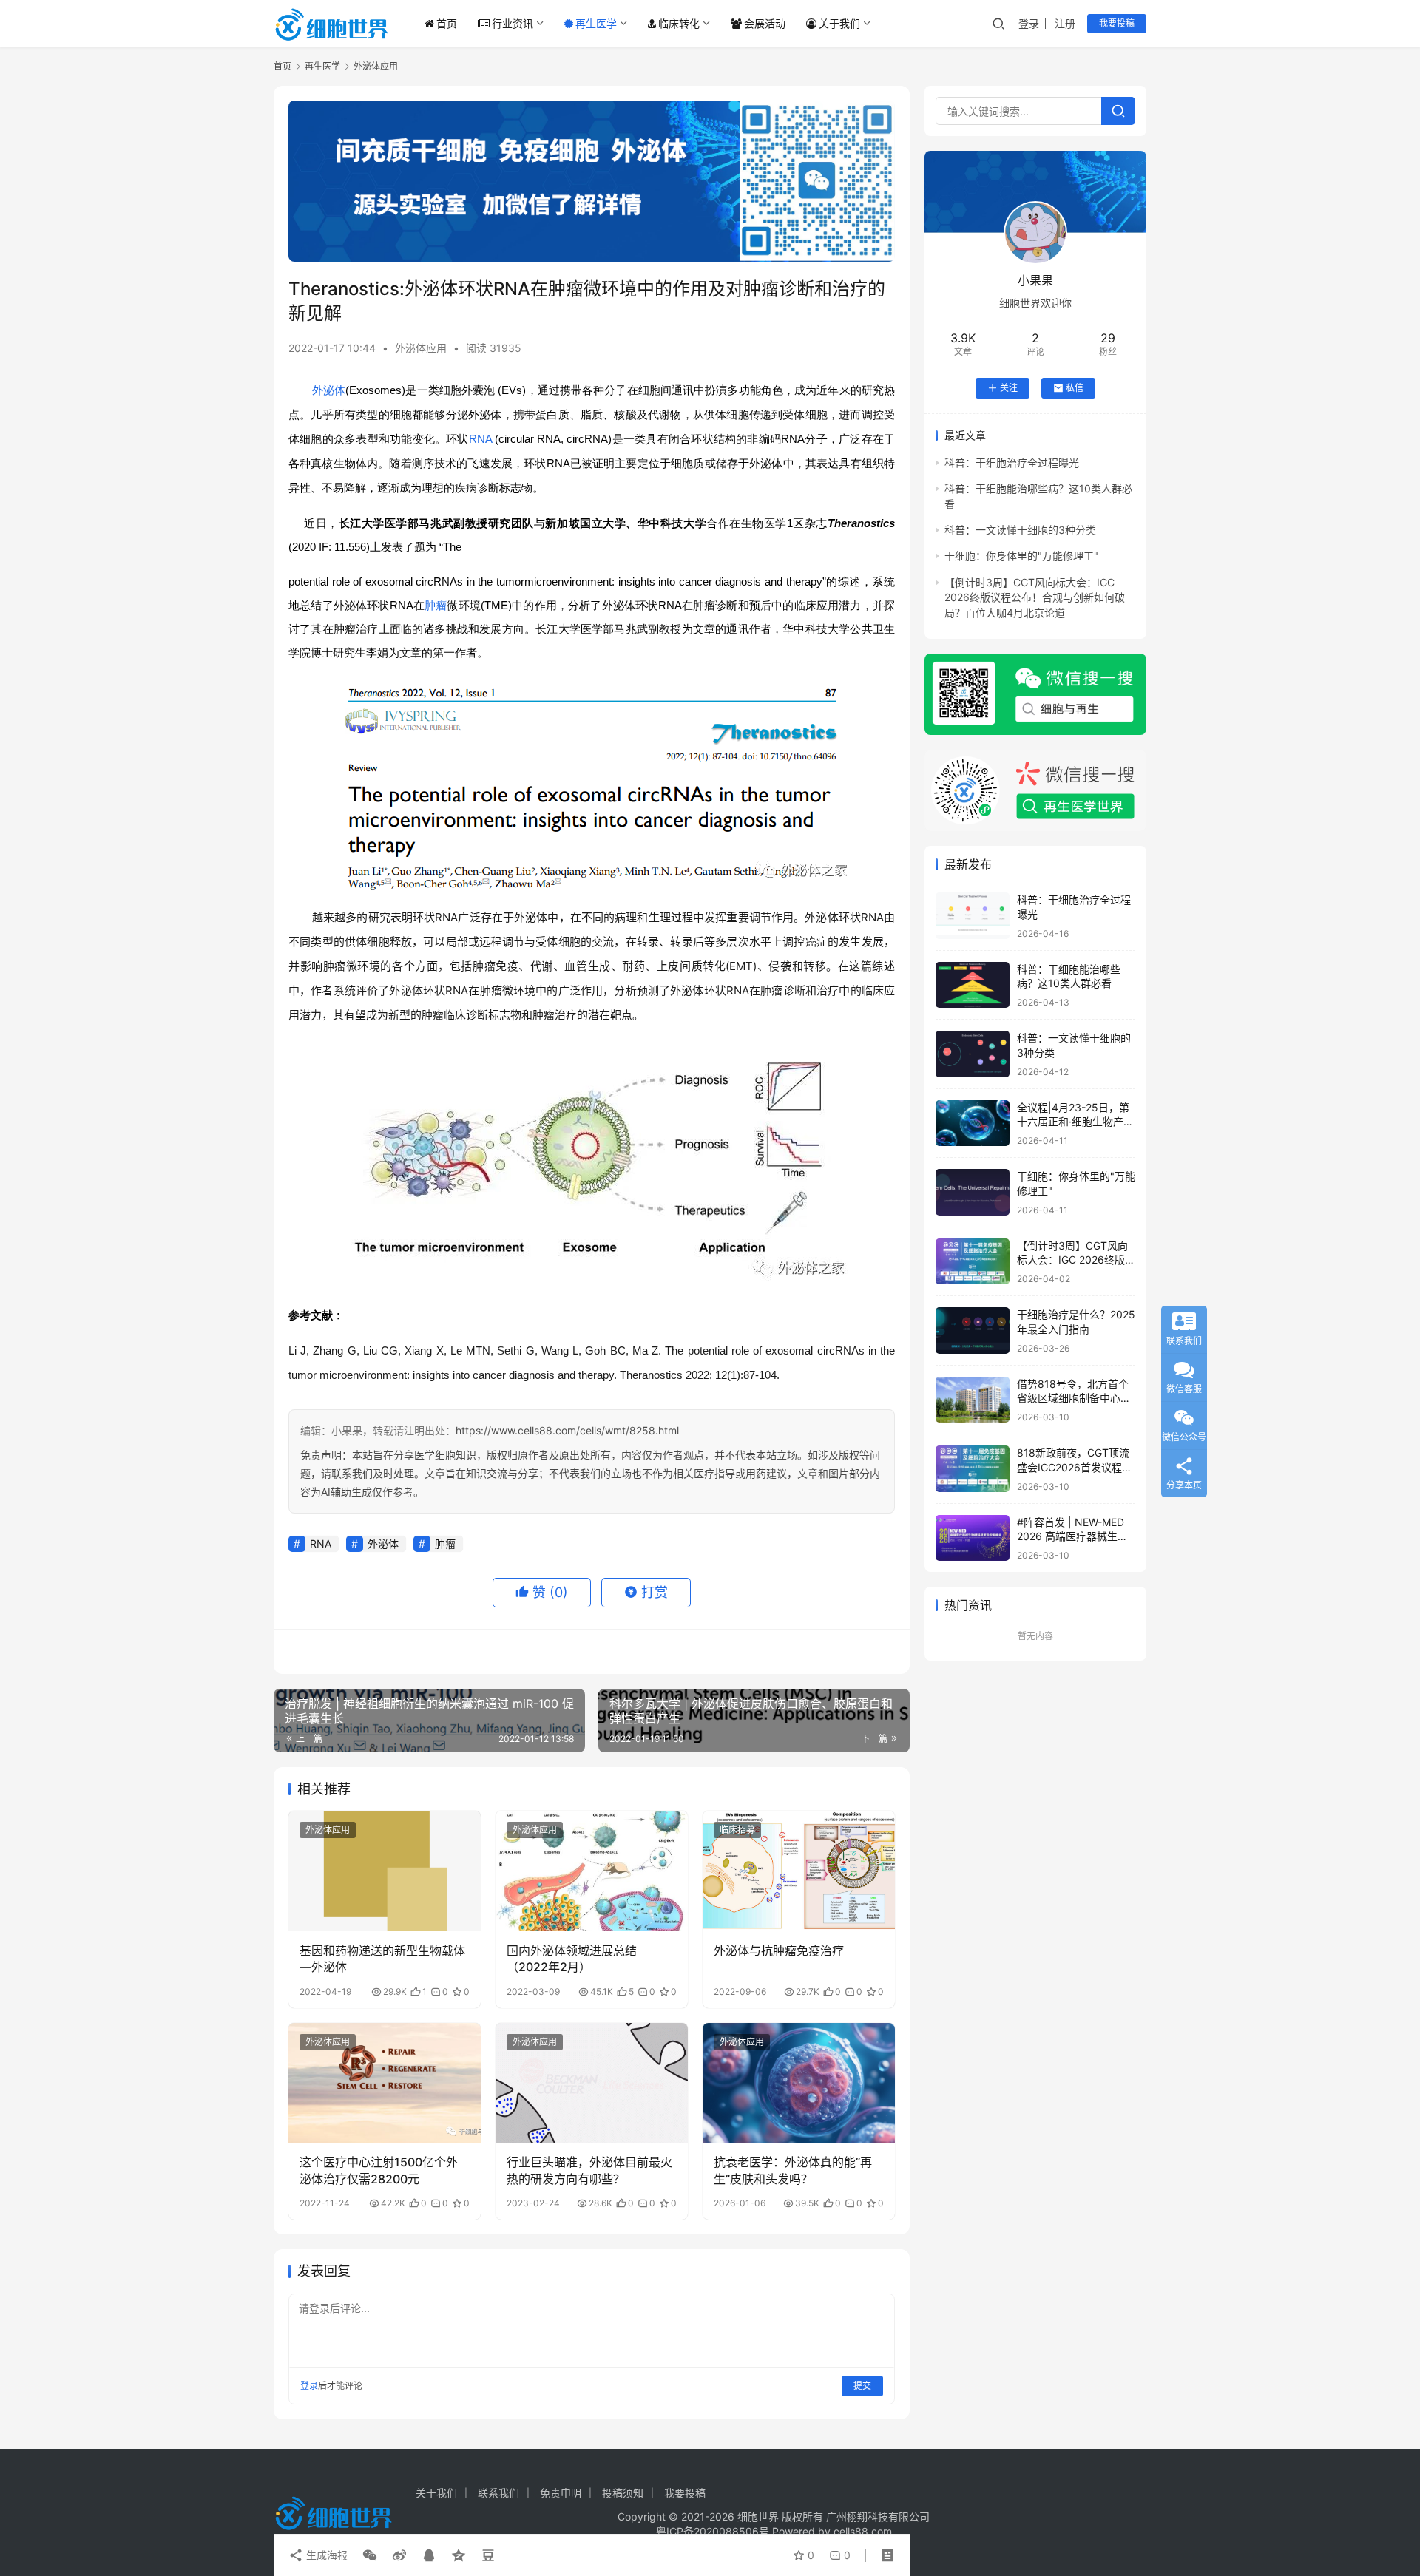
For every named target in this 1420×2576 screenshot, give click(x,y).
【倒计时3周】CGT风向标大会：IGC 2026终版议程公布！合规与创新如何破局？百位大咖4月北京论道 (1035, 597)
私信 (1075, 388)
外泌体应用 (421, 348)
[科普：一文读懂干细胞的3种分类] (973, 1054)
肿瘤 (436, 605)
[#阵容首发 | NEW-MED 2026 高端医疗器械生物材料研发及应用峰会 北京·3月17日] (973, 1538)
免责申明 (561, 2493)
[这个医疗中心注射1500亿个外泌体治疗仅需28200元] (385, 2083)
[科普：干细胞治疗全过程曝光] (973, 916)
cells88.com (863, 2531)
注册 (1065, 23)
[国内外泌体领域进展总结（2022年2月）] (592, 1871)
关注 (1009, 388)
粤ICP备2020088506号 (713, 2531)
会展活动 (765, 23)
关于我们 (839, 23)
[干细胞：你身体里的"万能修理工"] (973, 1192)
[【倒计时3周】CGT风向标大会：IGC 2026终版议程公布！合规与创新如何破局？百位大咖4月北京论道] (973, 1262)
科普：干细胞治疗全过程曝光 (1012, 462)
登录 (1029, 23)
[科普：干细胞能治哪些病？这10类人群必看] (973, 985)
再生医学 (596, 23)
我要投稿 (1117, 23)
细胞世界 (758, 2516)
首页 (447, 23)
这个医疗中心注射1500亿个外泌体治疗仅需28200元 (379, 2170)
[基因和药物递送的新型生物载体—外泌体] (385, 1871)
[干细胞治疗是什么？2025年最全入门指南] (973, 1331)
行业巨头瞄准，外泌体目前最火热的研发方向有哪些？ (589, 2170)
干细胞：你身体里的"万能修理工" (1021, 556)
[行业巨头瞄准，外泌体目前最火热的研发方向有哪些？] (592, 2083)
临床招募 (737, 1830)
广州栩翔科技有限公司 (878, 2516)
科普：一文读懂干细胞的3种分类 (1020, 530)
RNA (480, 439)
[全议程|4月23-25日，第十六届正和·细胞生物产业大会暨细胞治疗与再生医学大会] (973, 1123)
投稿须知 (623, 2493)
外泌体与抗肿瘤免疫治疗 (779, 1950)
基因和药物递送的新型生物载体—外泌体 (382, 1959)
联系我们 (498, 2493)
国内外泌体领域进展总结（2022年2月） (572, 1959)
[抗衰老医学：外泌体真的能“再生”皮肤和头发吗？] (799, 2083)
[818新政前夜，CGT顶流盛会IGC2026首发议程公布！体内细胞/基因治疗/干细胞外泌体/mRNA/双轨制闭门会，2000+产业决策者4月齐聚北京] (973, 1469)
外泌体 (329, 390)
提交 (862, 2386)
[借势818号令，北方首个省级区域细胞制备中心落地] (973, 1400)
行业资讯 (513, 23)
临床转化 (679, 23)
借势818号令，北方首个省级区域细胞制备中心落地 (1074, 1398)
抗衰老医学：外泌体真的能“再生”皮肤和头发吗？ (793, 2170)
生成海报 (325, 2555)
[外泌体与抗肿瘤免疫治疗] (799, 1871)
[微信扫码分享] (370, 2555)
